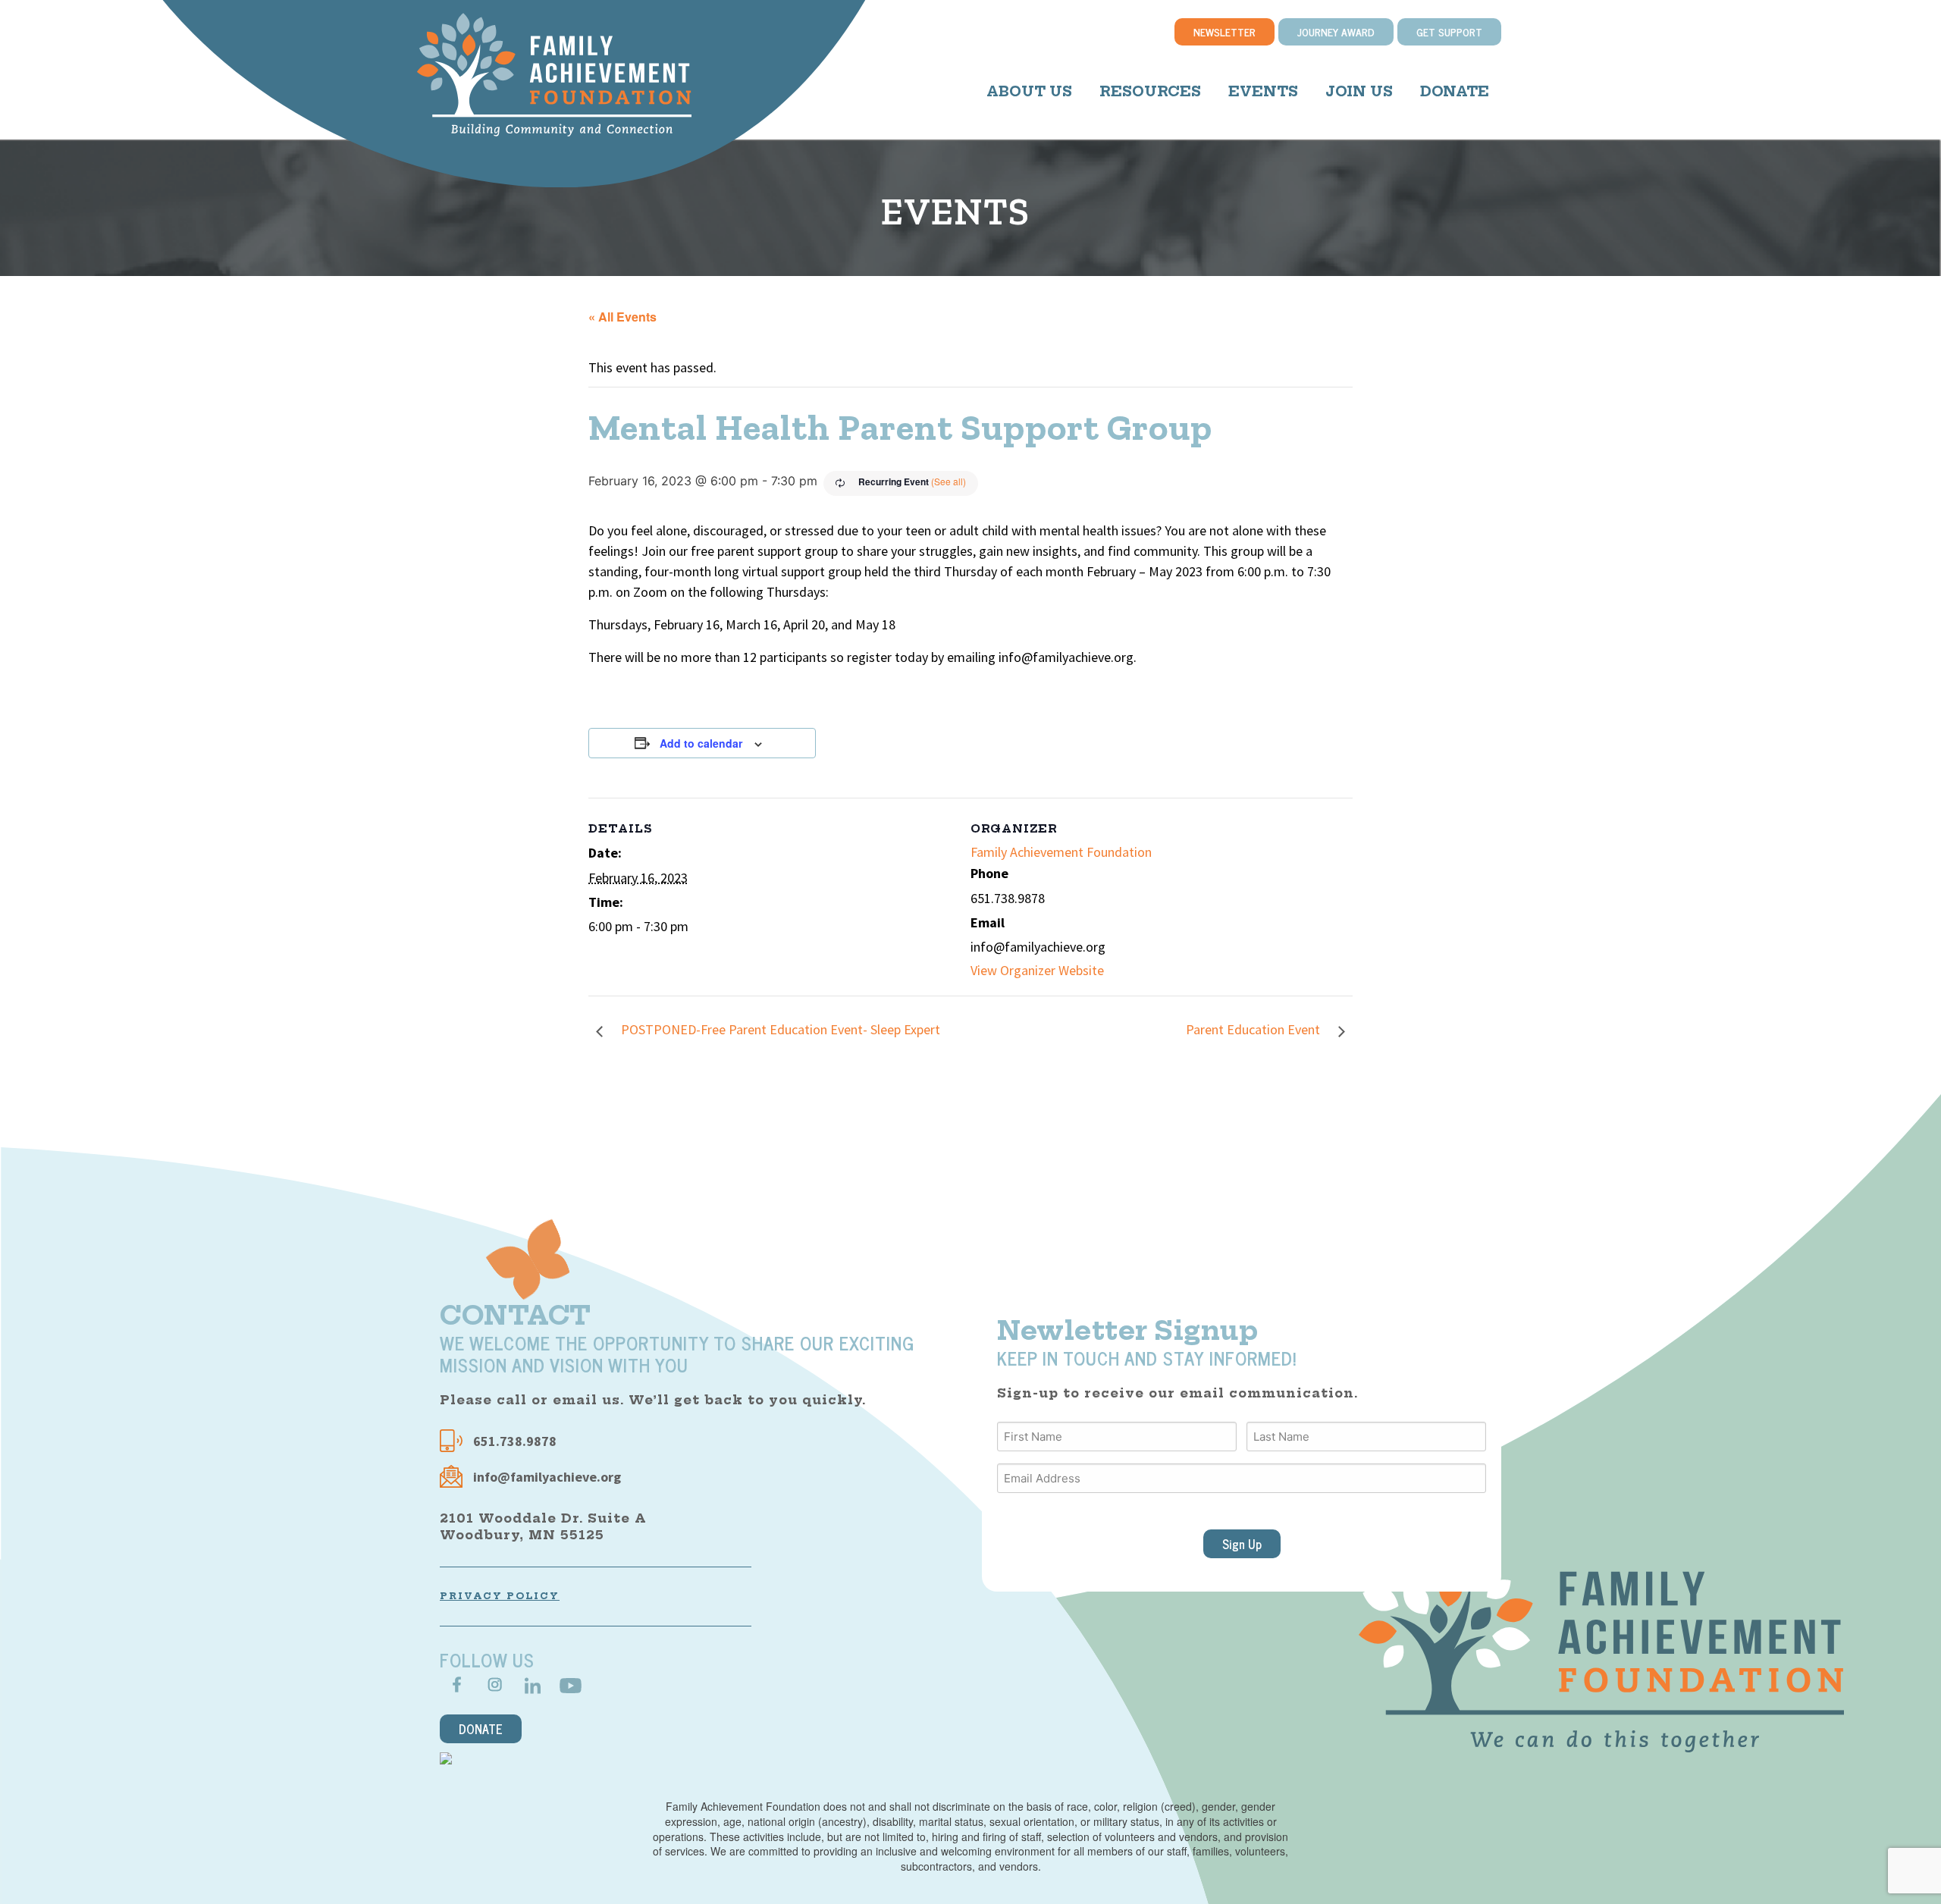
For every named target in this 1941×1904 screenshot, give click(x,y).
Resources (1150, 91)
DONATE (481, 1729)
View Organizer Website (1037, 970)
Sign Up (1242, 1544)
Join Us (1359, 91)
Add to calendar (701, 743)
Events (1263, 91)
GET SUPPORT (1449, 31)
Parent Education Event (1254, 1029)
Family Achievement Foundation (1061, 852)
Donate (1455, 91)
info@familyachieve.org (547, 1477)
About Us (1029, 91)
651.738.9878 (513, 1441)
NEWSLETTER (1224, 31)
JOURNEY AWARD (1336, 31)
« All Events (622, 317)
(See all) (949, 481)
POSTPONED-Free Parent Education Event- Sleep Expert (779, 1029)
